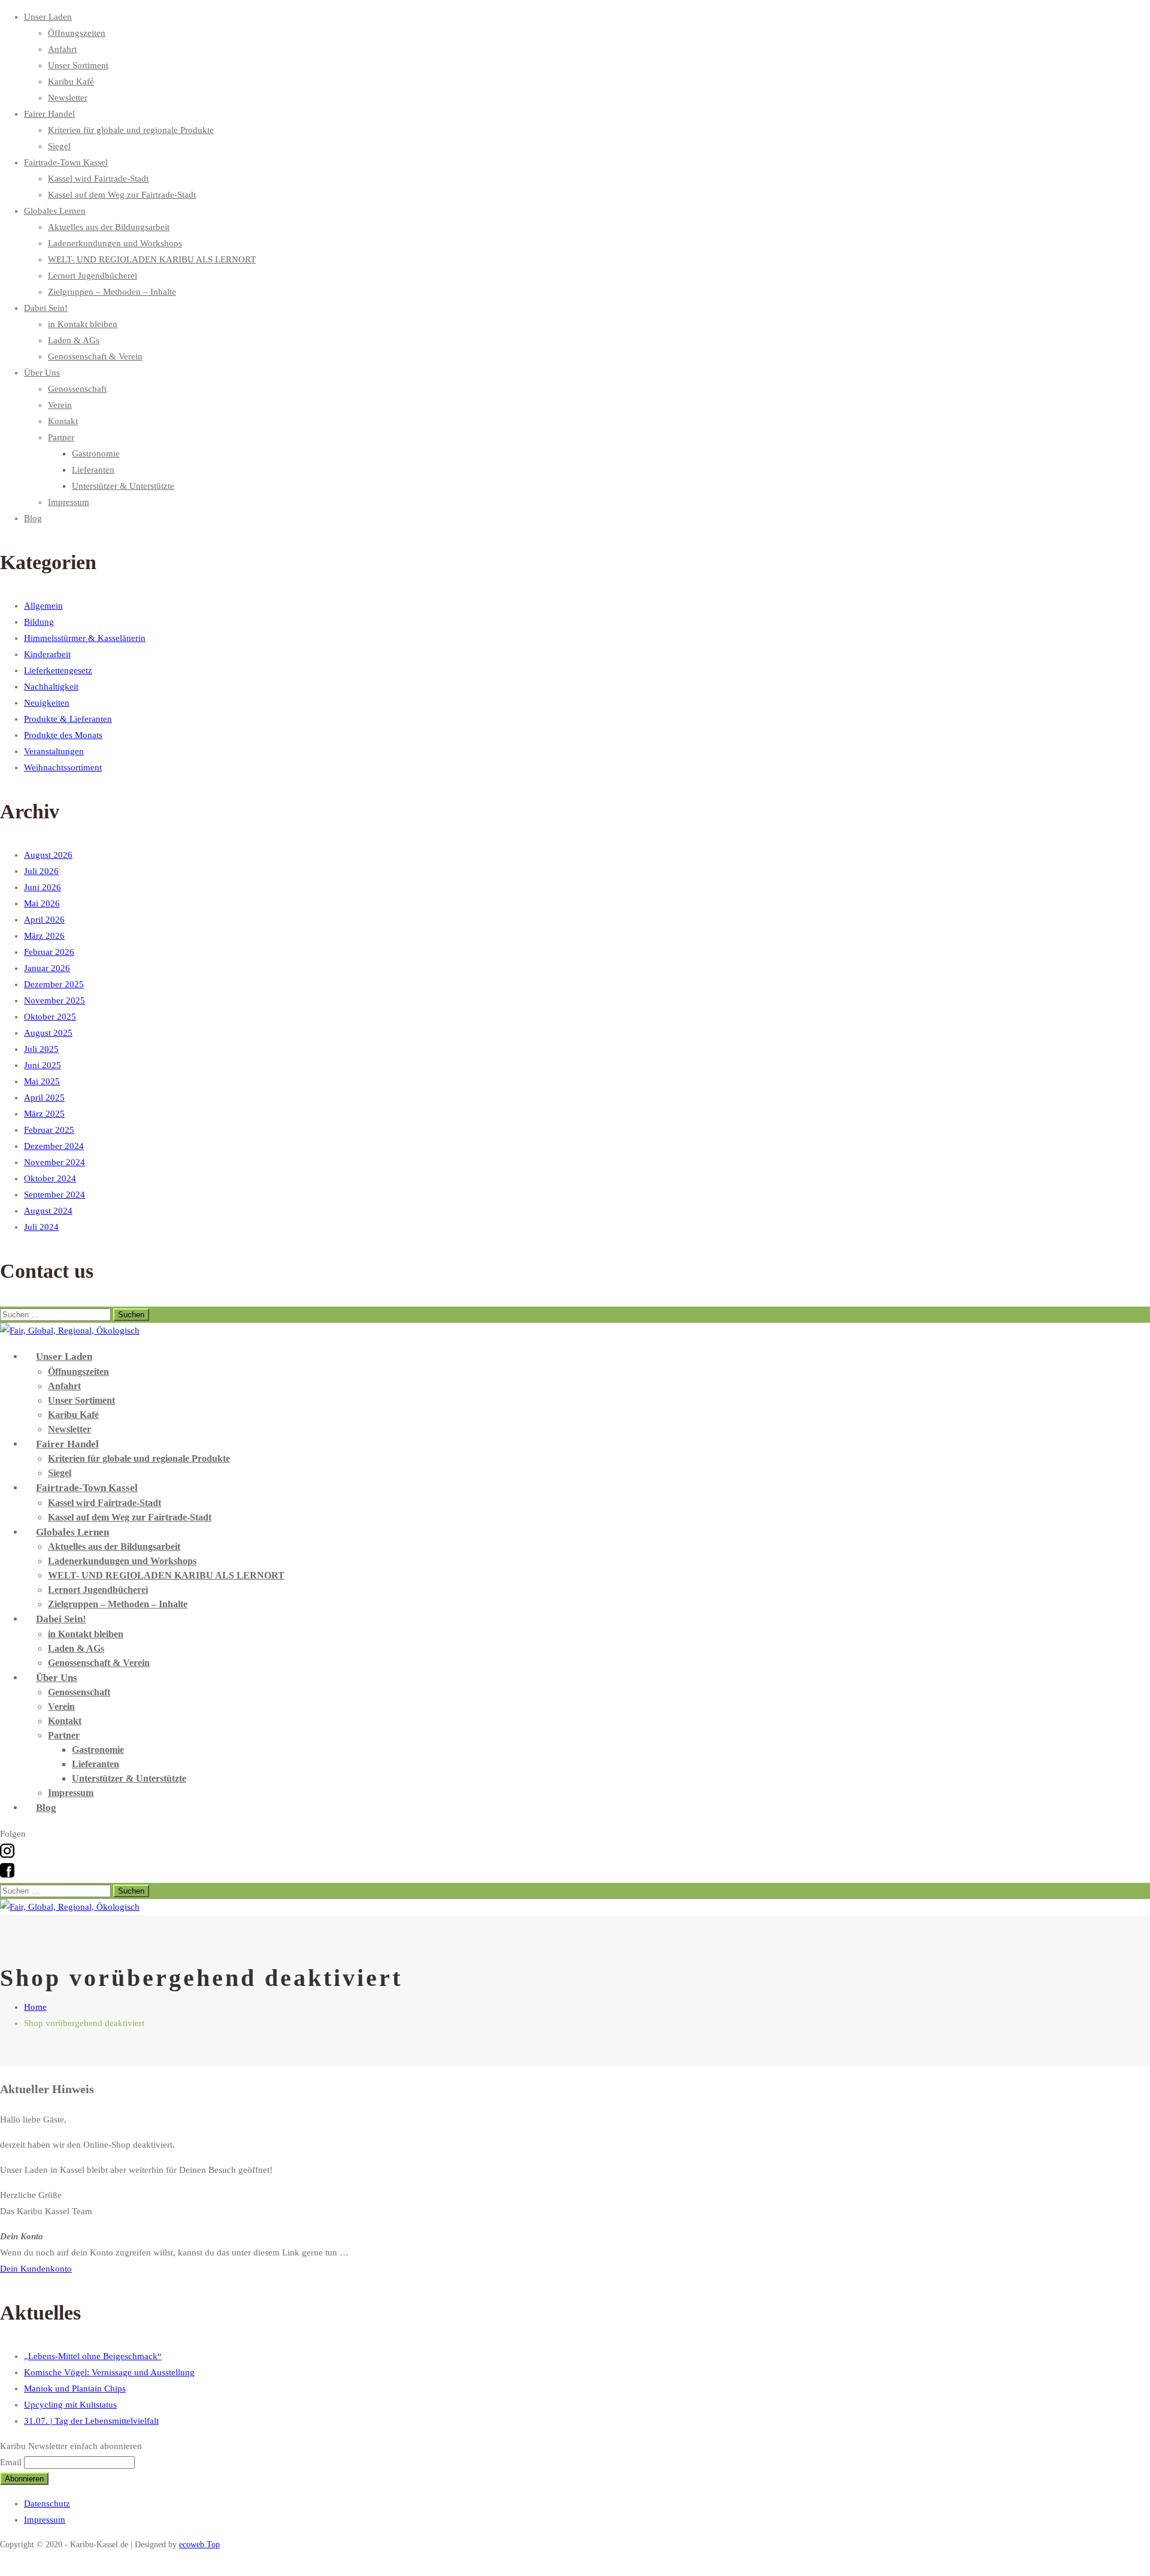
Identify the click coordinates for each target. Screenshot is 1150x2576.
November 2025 (55, 1000)
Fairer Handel (49, 114)
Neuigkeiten (47, 703)
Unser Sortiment (78, 65)
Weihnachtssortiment (63, 767)
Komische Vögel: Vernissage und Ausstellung (109, 2372)
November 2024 (55, 1162)
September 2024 (55, 1195)
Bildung (39, 622)
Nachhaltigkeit (51, 687)
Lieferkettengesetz (58, 670)
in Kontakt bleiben (83, 324)
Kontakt (63, 421)
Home (35, 2007)
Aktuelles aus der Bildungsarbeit (109, 227)
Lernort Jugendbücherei (93, 276)
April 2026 (44, 920)
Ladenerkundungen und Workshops (115, 243)
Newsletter (68, 98)
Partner (61, 437)
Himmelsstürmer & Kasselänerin (85, 638)
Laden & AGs (74, 340)
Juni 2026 (43, 887)
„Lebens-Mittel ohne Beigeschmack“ (93, 2356)
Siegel (59, 146)
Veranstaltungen (54, 751)
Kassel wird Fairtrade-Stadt (98, 179)
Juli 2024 (41, 1227)
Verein (60, 405)
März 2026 (44, 936)
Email (11, 2462)
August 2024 (48, 1211)
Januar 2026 (47, 968)
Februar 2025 (49, 1130)
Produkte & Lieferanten (68, 719)
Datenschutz (47, 2504)
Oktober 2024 (50, 1178)
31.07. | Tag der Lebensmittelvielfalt (91, 2421)
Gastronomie (96, 453)
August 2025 (48, 1033)
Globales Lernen (55, 211)
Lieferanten (93, 470)
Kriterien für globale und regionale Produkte (131, 130)
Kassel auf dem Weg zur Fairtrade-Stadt (122, 195)
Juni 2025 (43, 1065)
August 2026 (48, 855)
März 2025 (44, 1114)
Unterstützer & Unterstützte (123, 486)
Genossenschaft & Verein (95, 356)
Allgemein (43, 606)
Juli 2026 (41, 871)
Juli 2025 (41, 1049)
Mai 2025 (42, 1081)
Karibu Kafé (71, 81)
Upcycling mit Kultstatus (70, 2405)
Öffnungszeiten (77, 33)
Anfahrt (62, 49)
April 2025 (44, 1097)
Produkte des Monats (63, 735)
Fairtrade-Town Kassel (66, 162)
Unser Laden (48, 17)
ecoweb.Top (199, 2545)
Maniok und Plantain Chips (75, 2388)
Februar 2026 (49, 952)
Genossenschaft (77, 389)
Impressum (69, 502)
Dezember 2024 (54, 1146)
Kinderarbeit (47, 654)
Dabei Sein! (46, 308)
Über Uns (42, 373)
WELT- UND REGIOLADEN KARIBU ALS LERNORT (152, 259)
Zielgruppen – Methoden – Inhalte (112, 292)
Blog (33, 518)
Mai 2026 (42, 903)
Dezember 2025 (54, 984)
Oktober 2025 (50, 1017)
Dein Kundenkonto (36, 2269)
